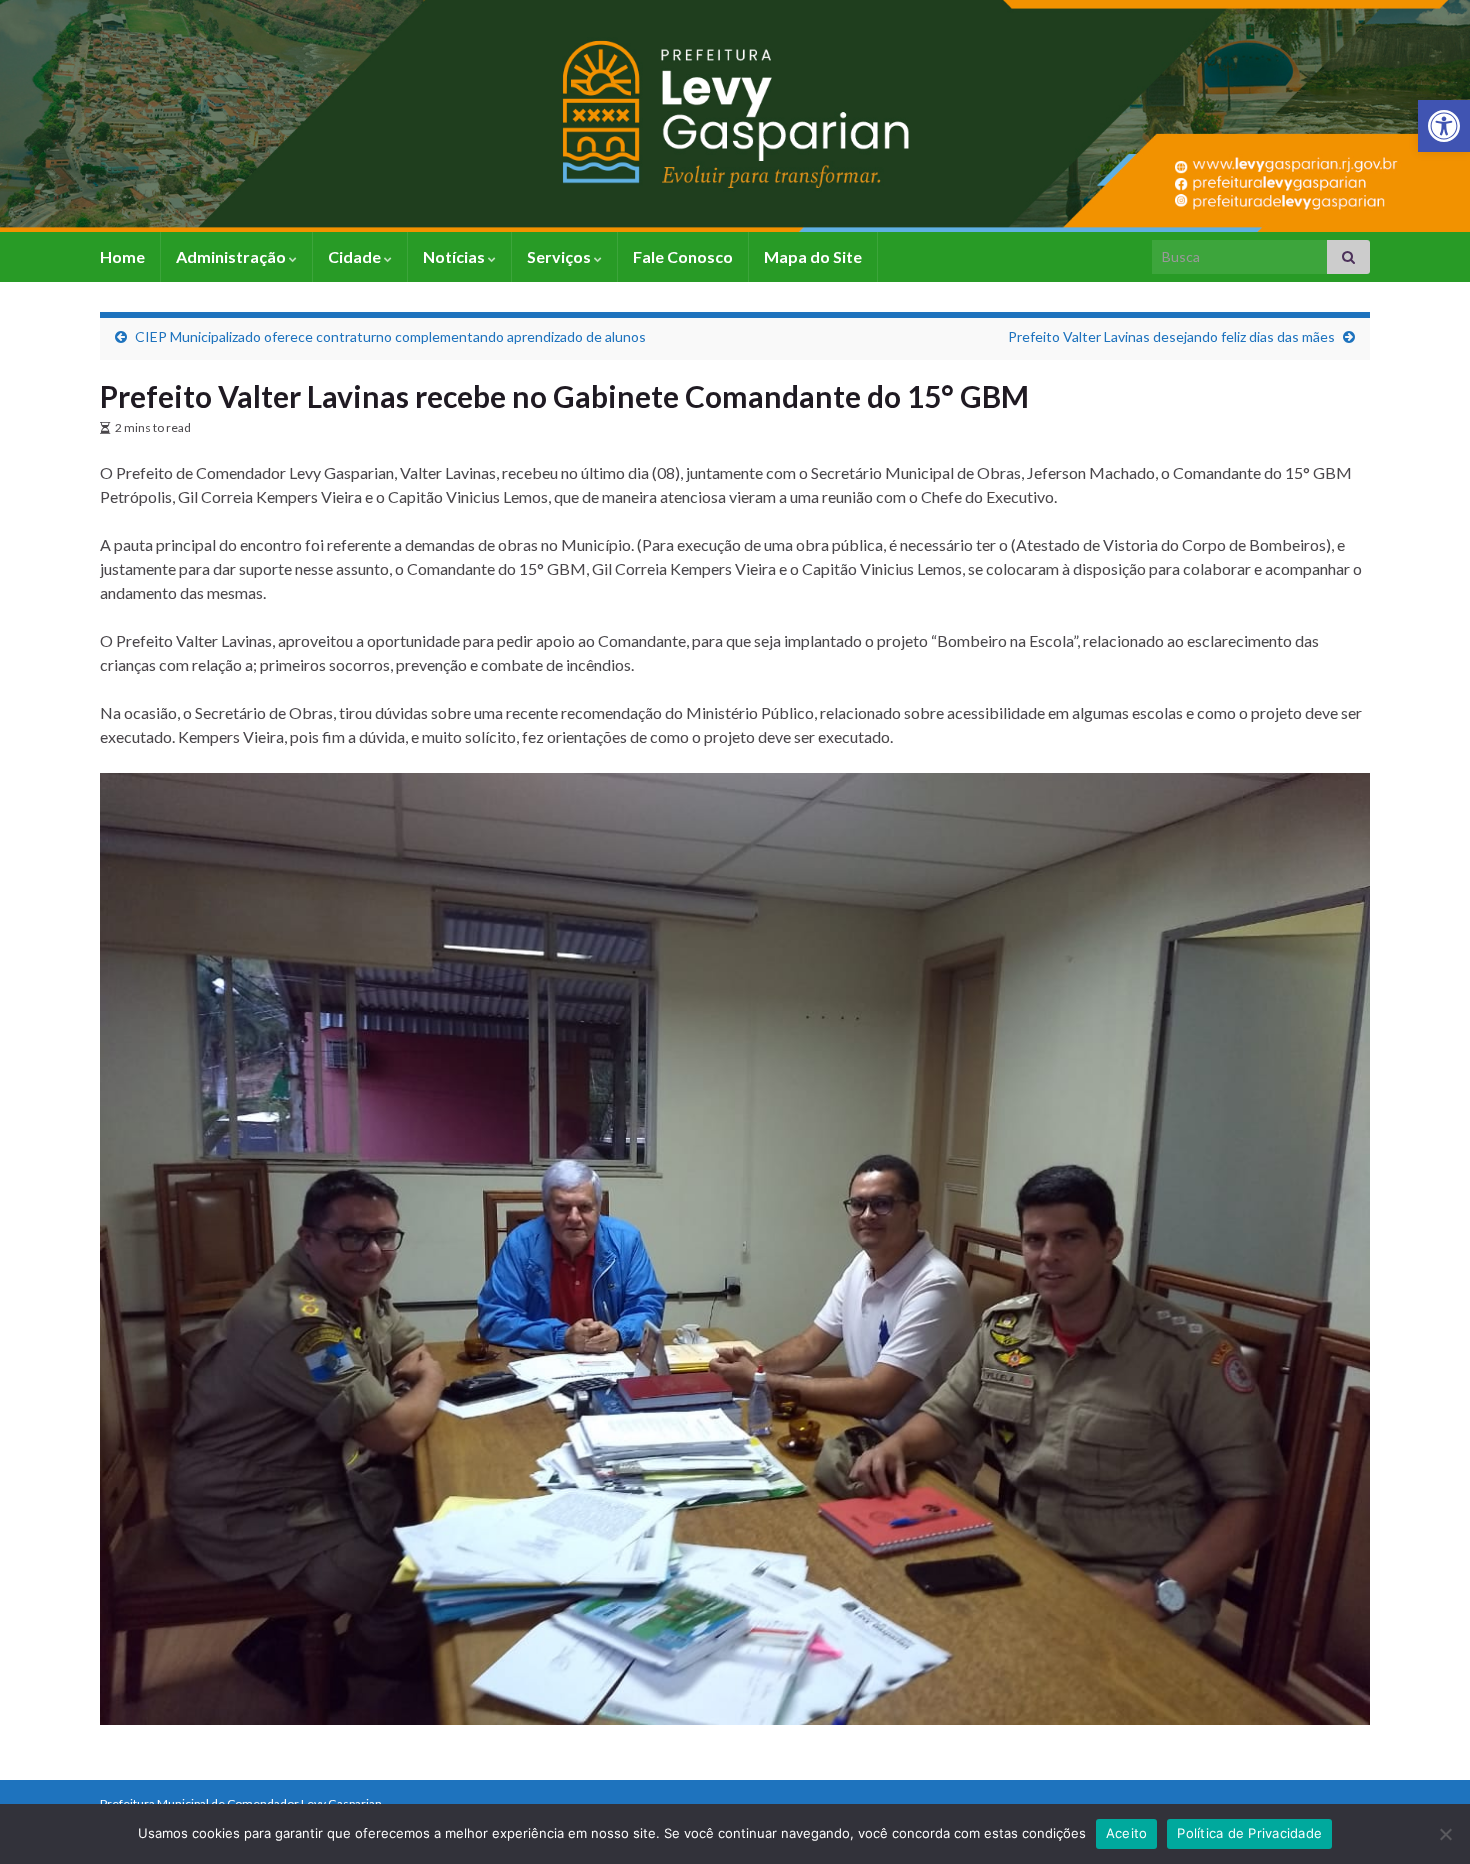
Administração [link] (232, 256)
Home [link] (122, 256)
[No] (1445, 1834)
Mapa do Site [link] (813, 256)
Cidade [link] (356, 256)
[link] (1444, 126)
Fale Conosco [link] (683, 256)
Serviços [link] (560, 256)
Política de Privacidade (1249, 1833)
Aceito (1127, 1833)
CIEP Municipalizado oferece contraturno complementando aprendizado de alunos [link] (390, 336)
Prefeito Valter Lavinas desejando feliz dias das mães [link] (1171, 336)
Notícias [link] (455, 256)
